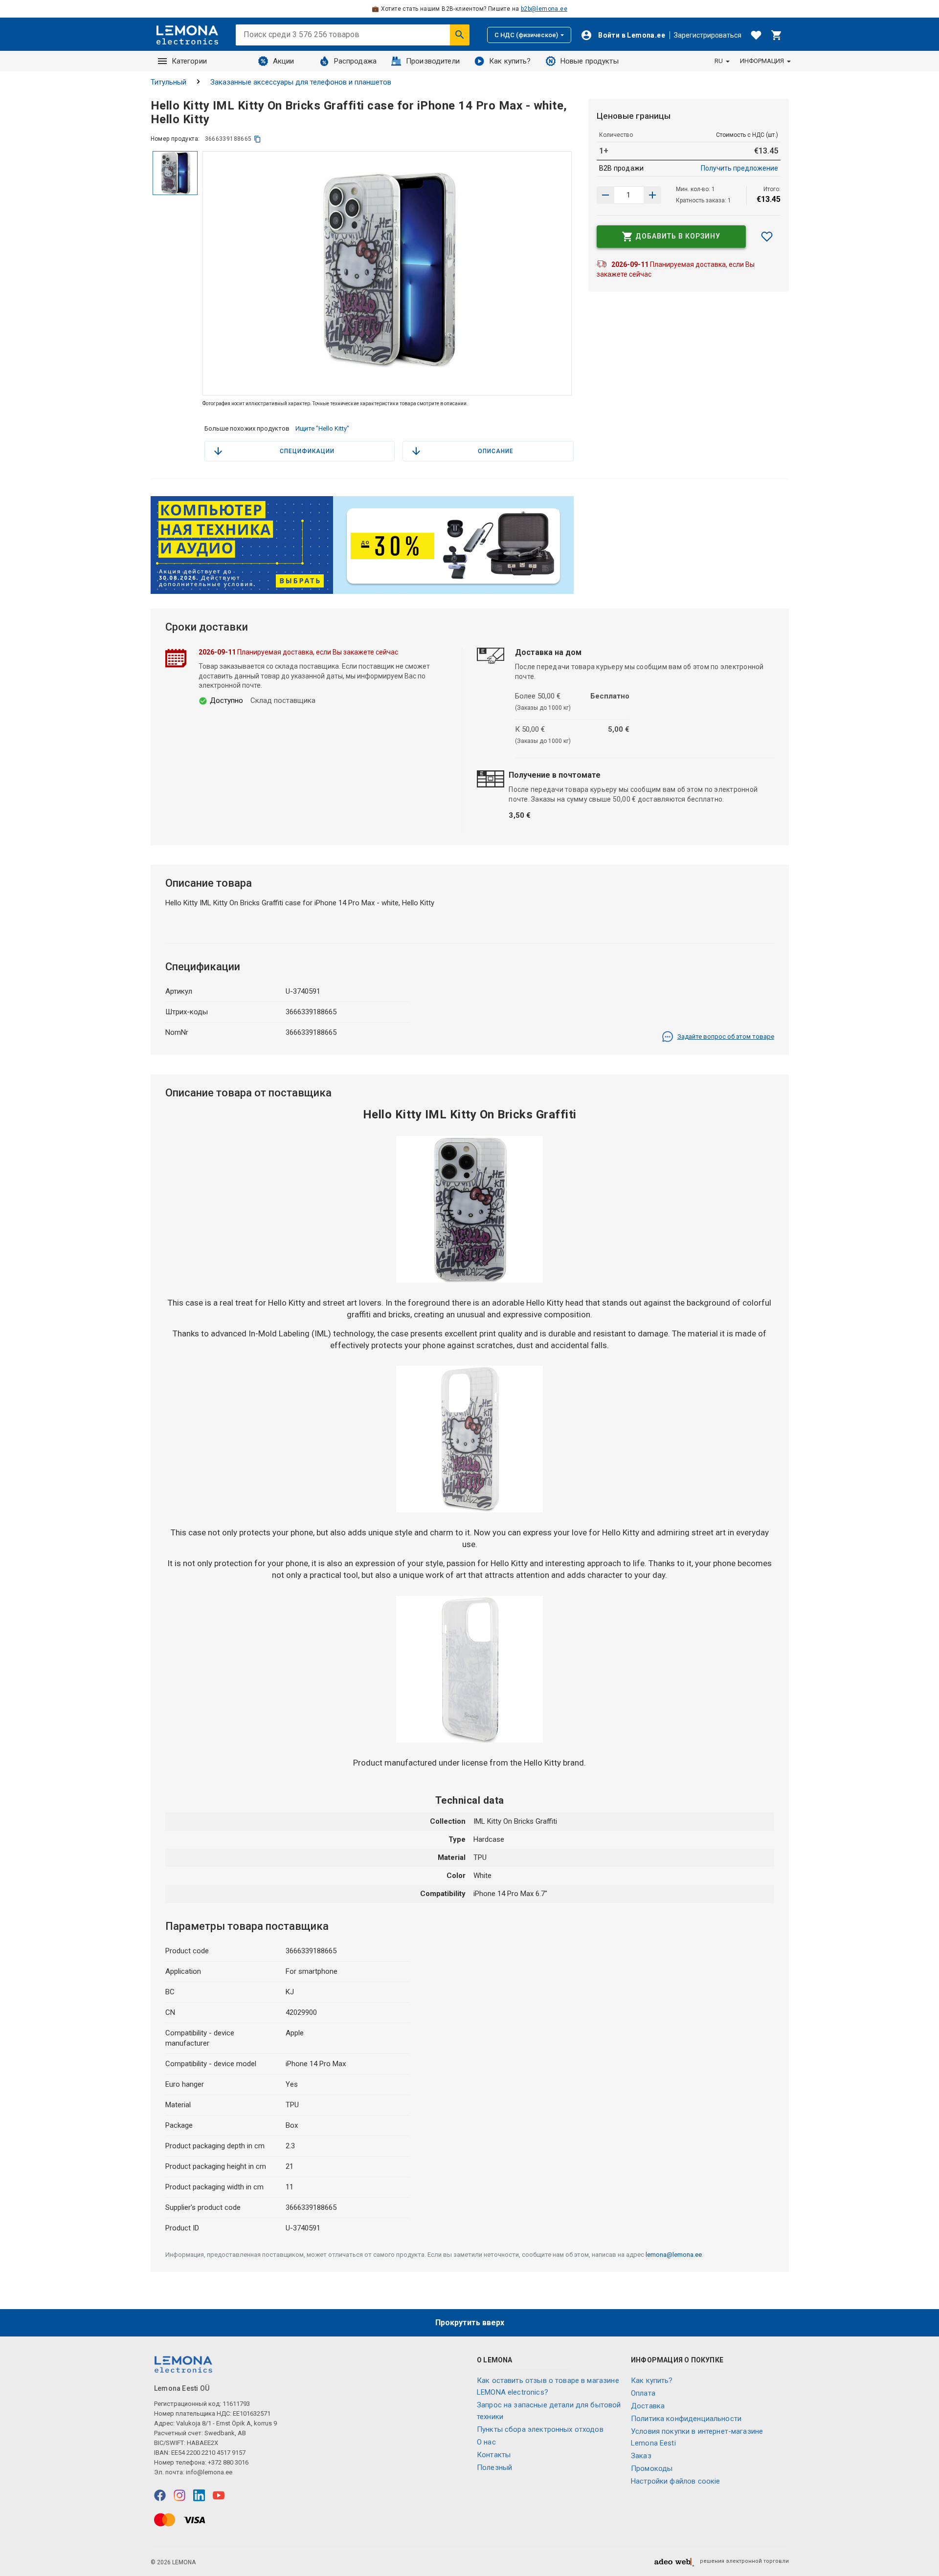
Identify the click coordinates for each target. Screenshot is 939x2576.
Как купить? (510, 61)
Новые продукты (590, 61)
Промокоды (652, 2468)
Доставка (648, 2406)
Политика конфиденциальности (686, 2419)
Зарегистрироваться (708, 35)
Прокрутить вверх (470, 2323)
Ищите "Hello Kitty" (322, 428)
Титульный (168, 82)
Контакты (494, 2455)
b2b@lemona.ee (544, 9)
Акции (284, 61)
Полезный (494, 2467)
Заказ (641, 2456)
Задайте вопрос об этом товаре (726, 1037)
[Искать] (460, 35)
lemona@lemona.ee (674, 2255)
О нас (486, 2442)
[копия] (257, 139)
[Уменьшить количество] (652, 195)
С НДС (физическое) (526, 35)
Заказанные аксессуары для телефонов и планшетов (301, 82)
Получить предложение (739, 168)
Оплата (643, 2393)
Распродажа (356, 61)
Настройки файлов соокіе (675, 2481)
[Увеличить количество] (605, 195)
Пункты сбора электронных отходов (540, 2429)
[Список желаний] (756, 35)
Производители (433, 61)
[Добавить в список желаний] (767, 237)
